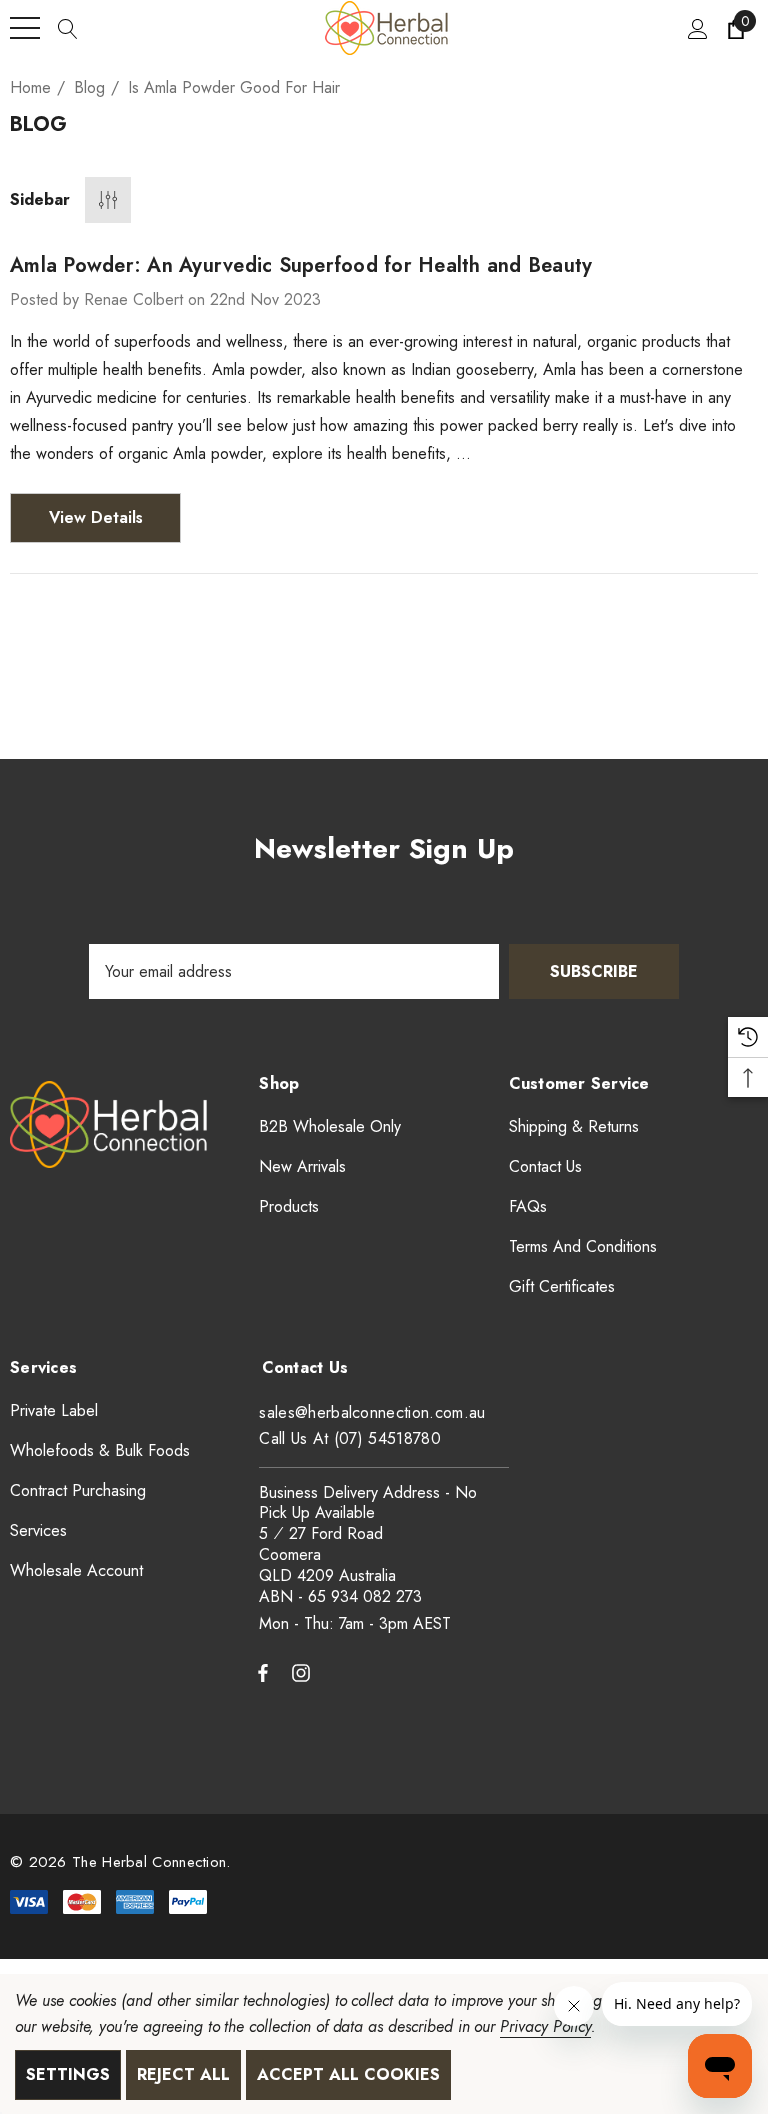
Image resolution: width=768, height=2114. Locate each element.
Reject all (183, 2074)
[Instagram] (304, 1672)
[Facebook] (263, 1672)
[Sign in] (696, 28)
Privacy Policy (545, 2026)
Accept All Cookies (348, 2074)
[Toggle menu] (25, 28)
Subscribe (594, 971)
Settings (68, 2074)
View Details (96, 517)
